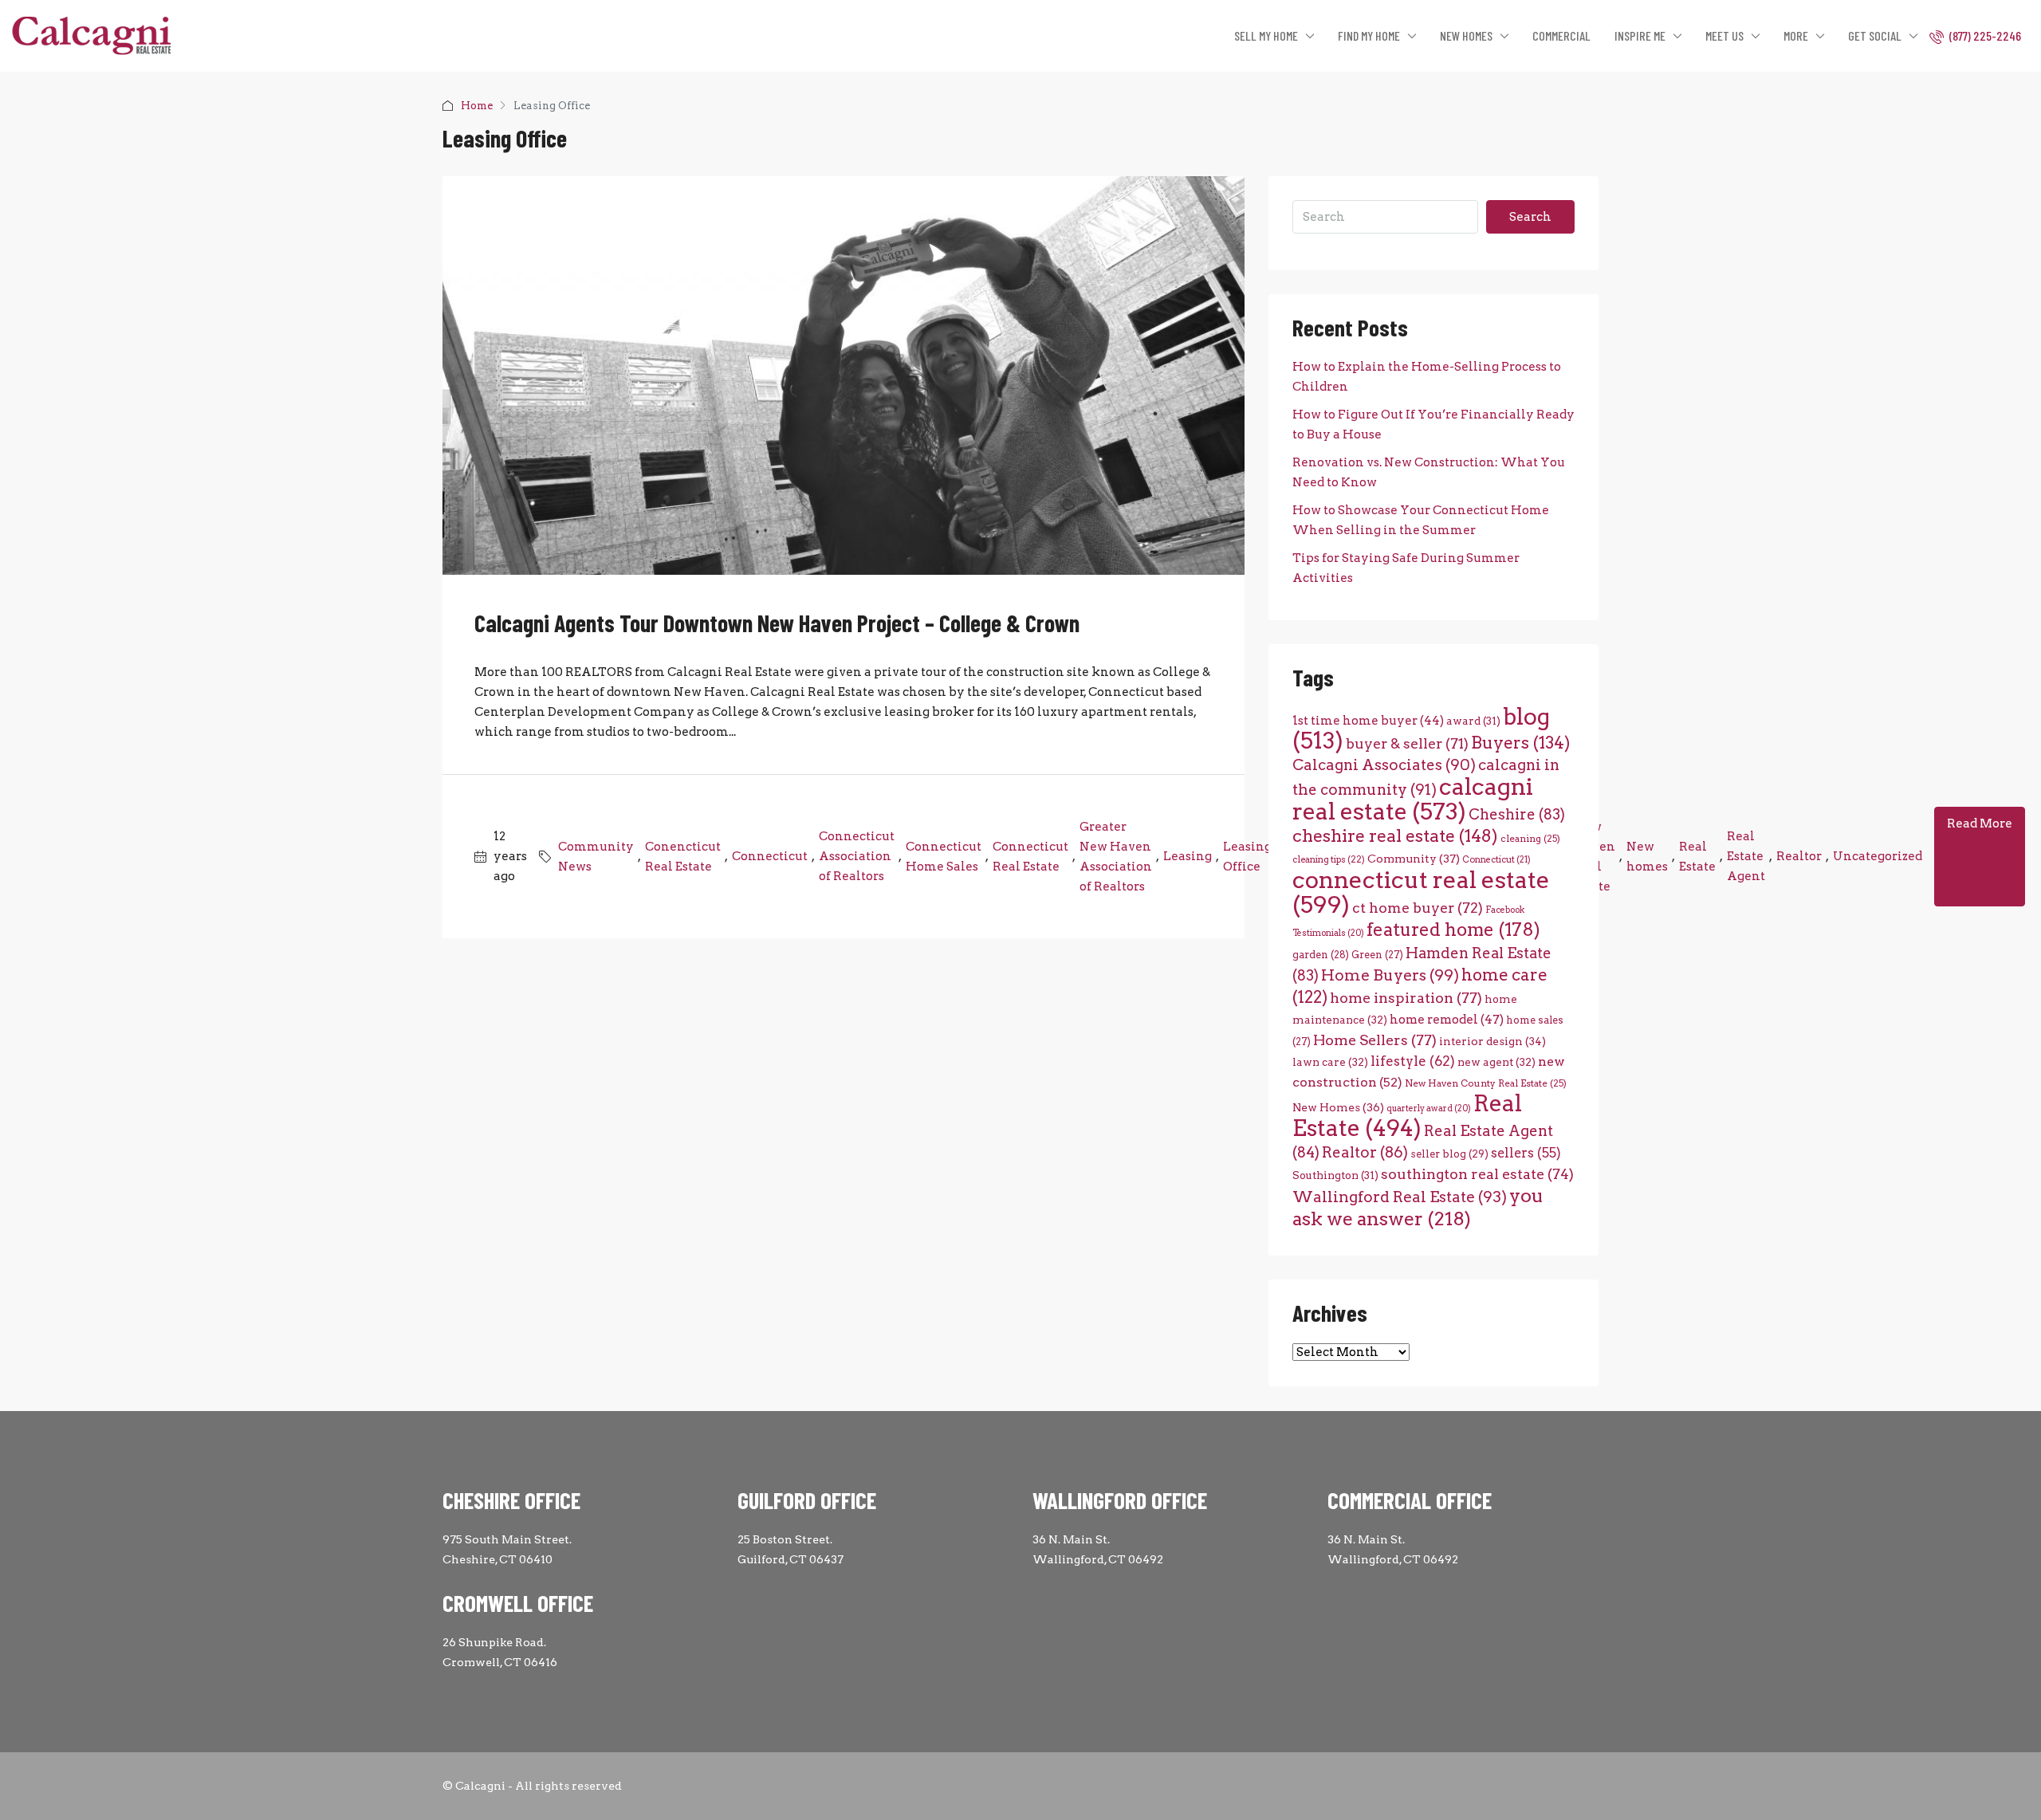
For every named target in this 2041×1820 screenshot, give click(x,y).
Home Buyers (1390, 975)
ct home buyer (1418, 908)
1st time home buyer (1368, 721)
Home (477, 106)
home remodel (1447, 1019)
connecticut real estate (1421, 892)
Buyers (1520, 743)
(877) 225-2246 (1984, 35)
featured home (1453, 930)
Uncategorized (1878, 856)
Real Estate (1697, 857)
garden (1321, 955)
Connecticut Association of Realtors (857, 856)
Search (1530, 217)
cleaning (1530, 839)
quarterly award (1429, 1109)
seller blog (1449, 1154)
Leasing (1188, 856)
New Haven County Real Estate (1486, 1083)
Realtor (1799, 856)
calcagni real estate (1413, 799)
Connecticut (770, 856)
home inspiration (1406, 998)
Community (1414, 859)
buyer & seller (1407, 743)
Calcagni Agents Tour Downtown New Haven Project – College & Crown (777, 623)
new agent (1496, 1062)
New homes (1647, 857)
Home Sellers (1375, 1040)
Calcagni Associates (1384, 765)
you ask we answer (1418, 1207)
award (1473, 721)
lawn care (1330, 1062)
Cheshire (1517, 814)
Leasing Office (1247, 857)
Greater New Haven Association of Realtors (1116, 857)
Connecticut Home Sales (944, 857)
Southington (1335, 1175)
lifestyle (1413, 1061)
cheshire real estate (1395, 835)
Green (1377, 955)
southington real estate (1477, 1174)
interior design (1492, 1041)
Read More (1980, 824)
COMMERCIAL (1561, 35)
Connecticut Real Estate (1030, 857)
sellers (1526, 1153)
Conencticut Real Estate (683, 857)
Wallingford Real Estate (1400, 1197)
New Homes (1338, 1107)
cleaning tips (1329, 859)
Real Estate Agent (1746, 856)
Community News (596, 857)
